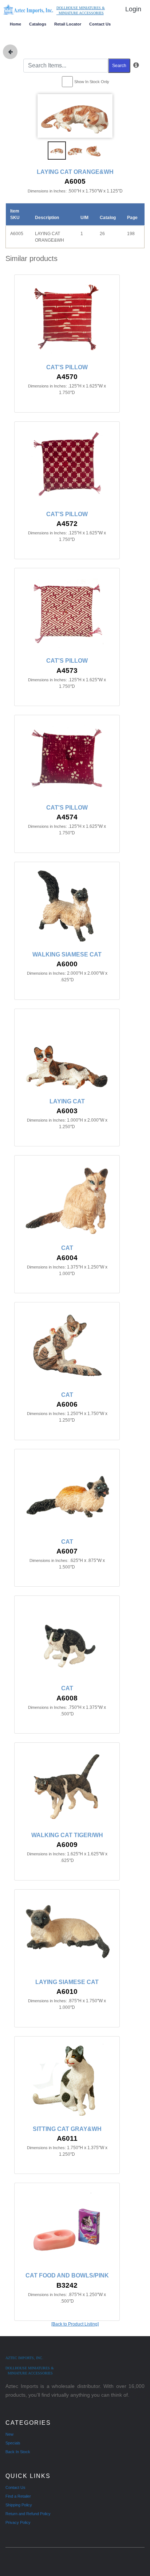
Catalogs (38, 24)
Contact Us (100, 24)
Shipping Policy (19, 2505)
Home (15, 24)
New (9, 2434)
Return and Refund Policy (28, 2514)
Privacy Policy (18, 2522)
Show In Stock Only (92, 82)
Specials (13, 2443)
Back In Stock (18, 2452)
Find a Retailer (18, 2496)
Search (119, 66)
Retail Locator (68, 24)
